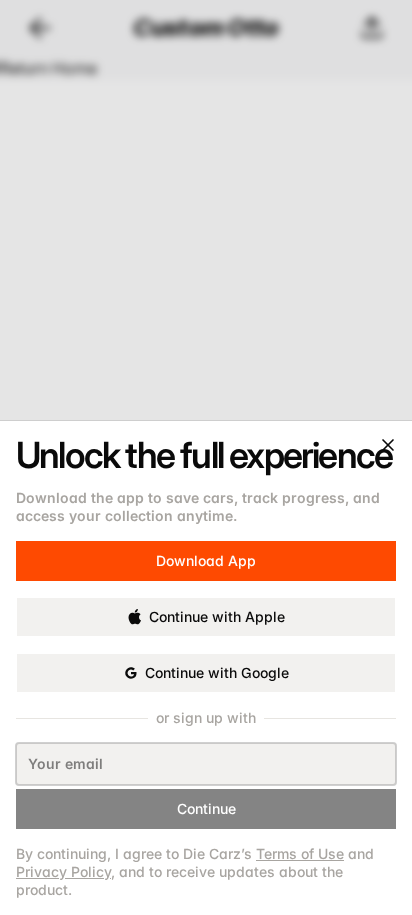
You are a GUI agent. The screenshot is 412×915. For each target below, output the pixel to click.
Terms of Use (300, 853)
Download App (206, 551)
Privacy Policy (63, 871)
